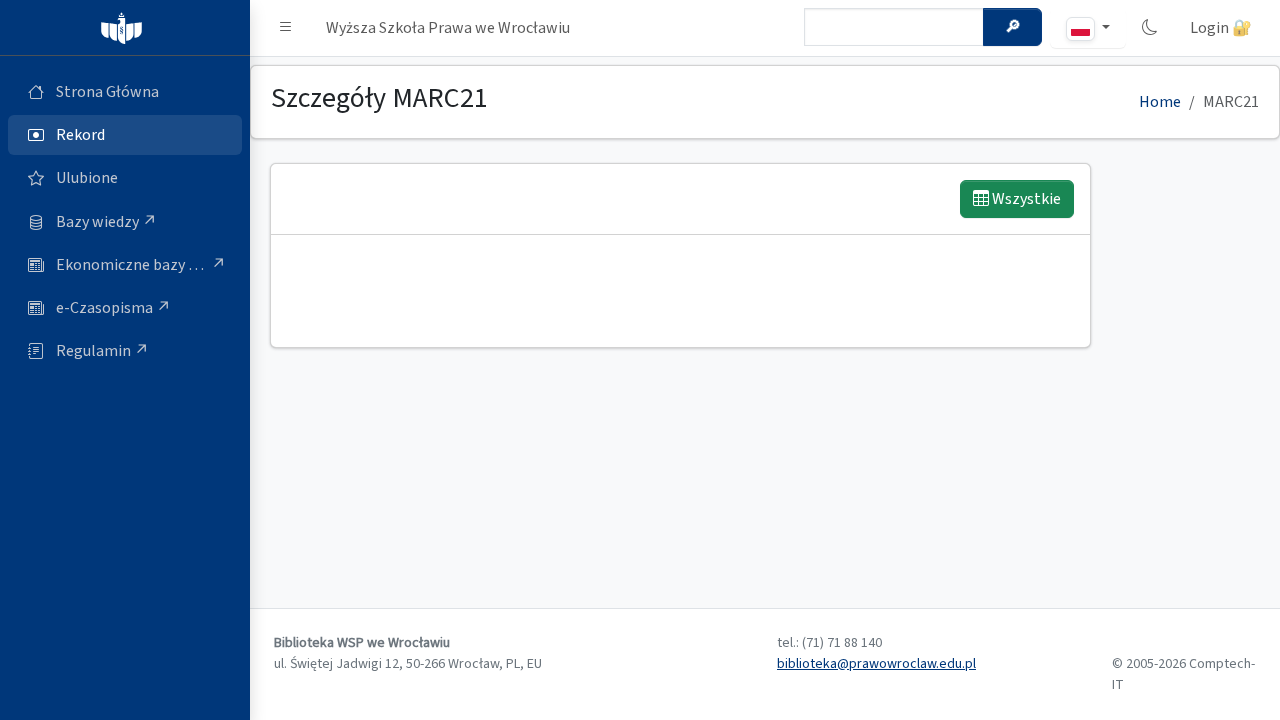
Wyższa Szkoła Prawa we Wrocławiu (448, 28)
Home (1160, 102)
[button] (286, 28)
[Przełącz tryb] (1150, 28)
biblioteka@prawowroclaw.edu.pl (876, 664)
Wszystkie (1025, 199)
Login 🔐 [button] (1221, 28)
